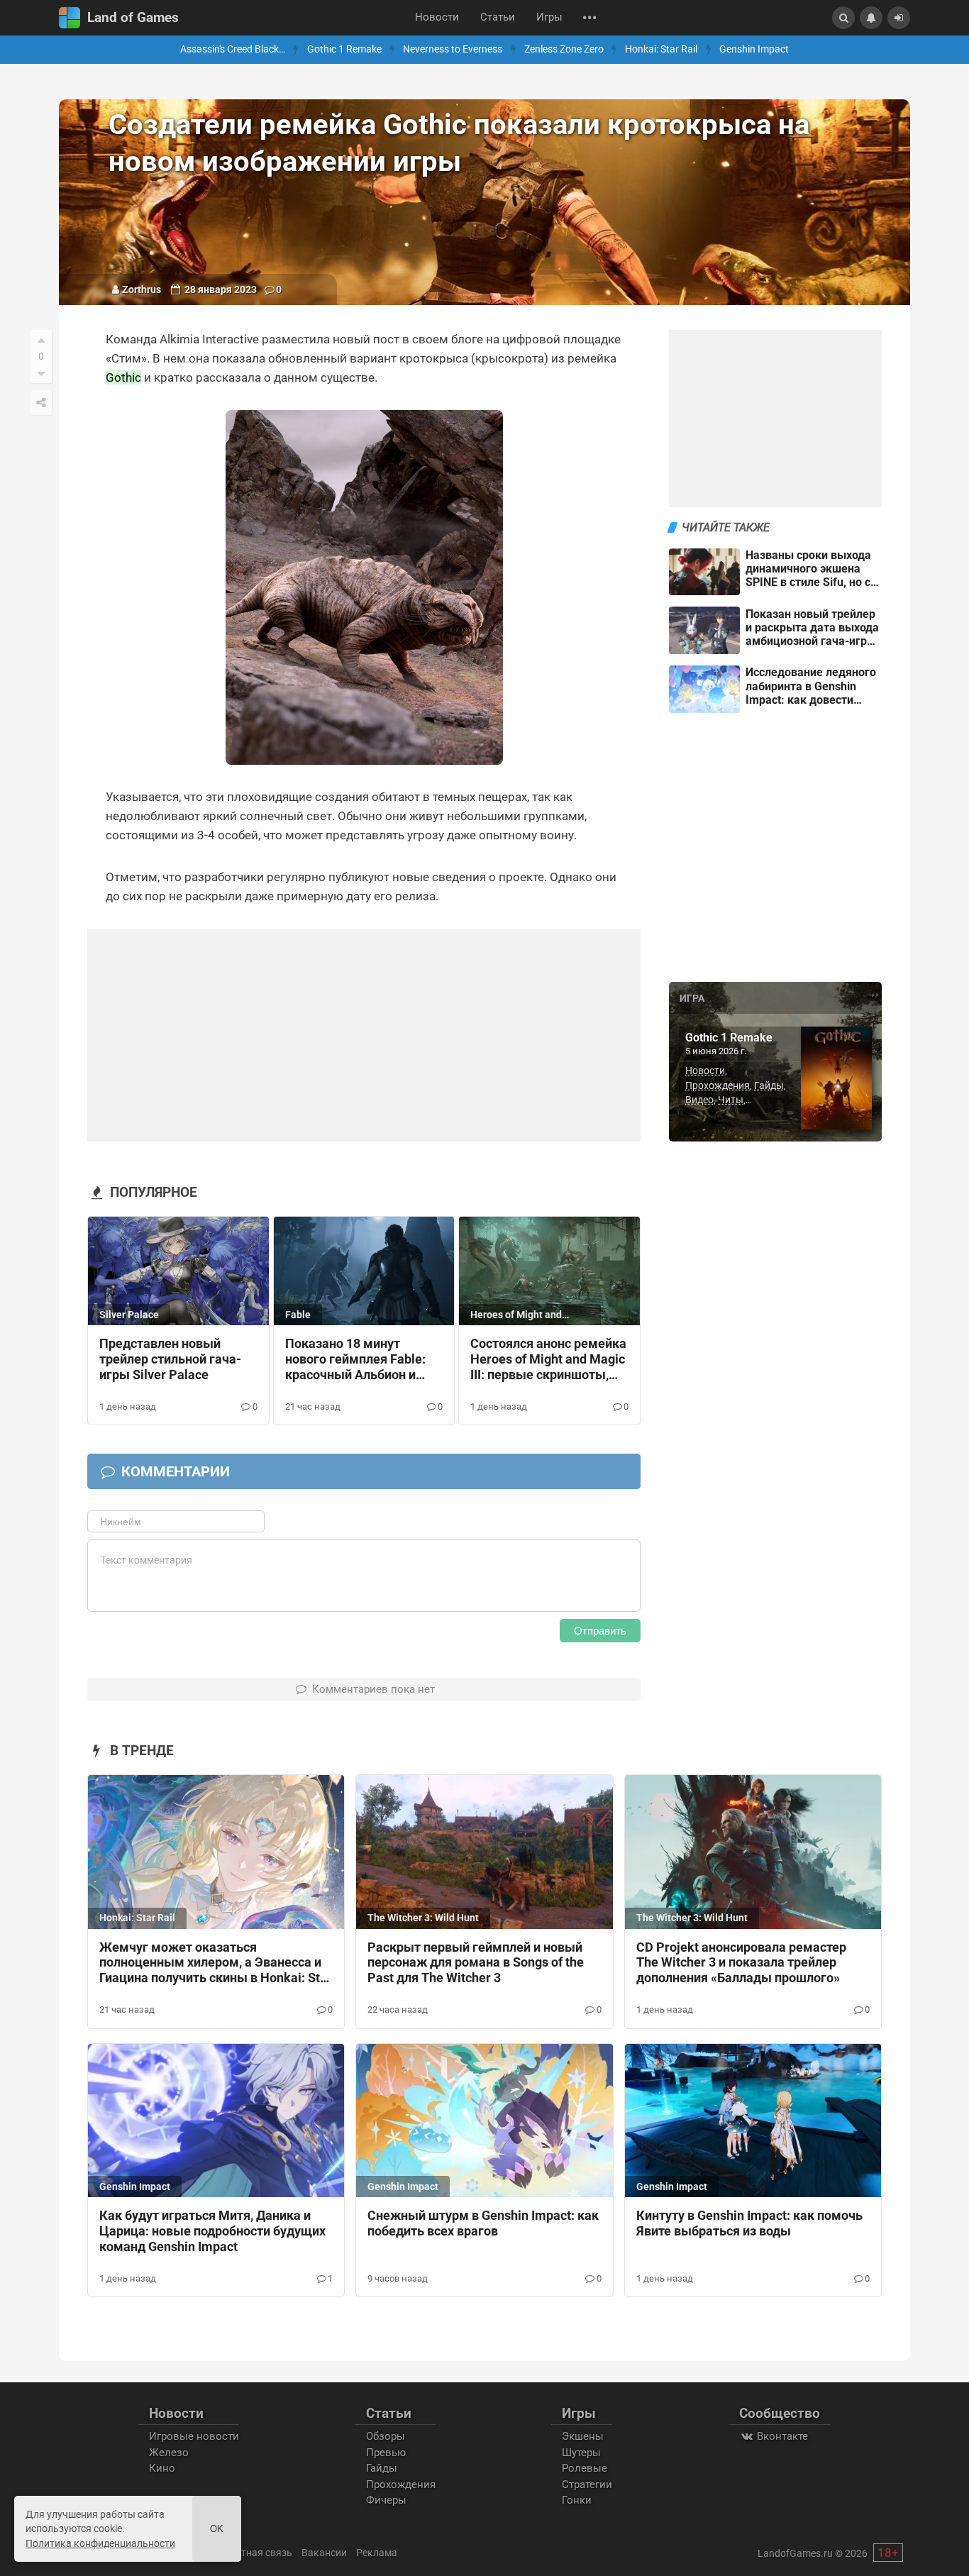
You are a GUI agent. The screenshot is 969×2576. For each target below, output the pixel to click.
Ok (217, 2529)
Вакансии (324, 2553)
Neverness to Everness (453, 49)
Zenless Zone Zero (564, 49)
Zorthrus (142, 289)
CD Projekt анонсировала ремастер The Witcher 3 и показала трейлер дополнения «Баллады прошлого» (741, 1963)
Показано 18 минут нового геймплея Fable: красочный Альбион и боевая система (355, 1360)
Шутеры (581, 2453)
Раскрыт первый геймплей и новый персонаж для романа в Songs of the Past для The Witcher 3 (476, 1963)
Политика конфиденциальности (100, 2543)
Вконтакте (781, 2436)
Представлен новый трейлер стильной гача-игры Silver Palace (170, 1359)
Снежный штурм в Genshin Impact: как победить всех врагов (483, 2223)
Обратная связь (255, 2553)
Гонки (577, 2500)
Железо (169, 2453)
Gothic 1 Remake (344, 49)
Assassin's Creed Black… (233, 49)
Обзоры (386, 2436)
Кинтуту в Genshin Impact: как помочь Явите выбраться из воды (749, 2223)
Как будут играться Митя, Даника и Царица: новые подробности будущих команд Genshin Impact (212, 2231)
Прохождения (718, 1085)
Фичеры (386, 2500)
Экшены (583, 2436)
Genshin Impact (754, 49)
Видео (699, 1100)
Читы (731, 1100)
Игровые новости (194, 2436)
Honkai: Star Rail (661, 49)
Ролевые (585, 2468)
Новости (437, 17)
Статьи (498, 17)
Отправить (600, 1631)
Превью (386, 2453)
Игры (549, 17)
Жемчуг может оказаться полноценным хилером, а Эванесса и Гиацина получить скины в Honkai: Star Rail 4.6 (216, 1964)
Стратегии (587, 2484)
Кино (162, 2468)
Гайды (769, 1085)
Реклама (377, 2553)
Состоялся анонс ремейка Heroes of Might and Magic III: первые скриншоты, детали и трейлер (548, 1360)
